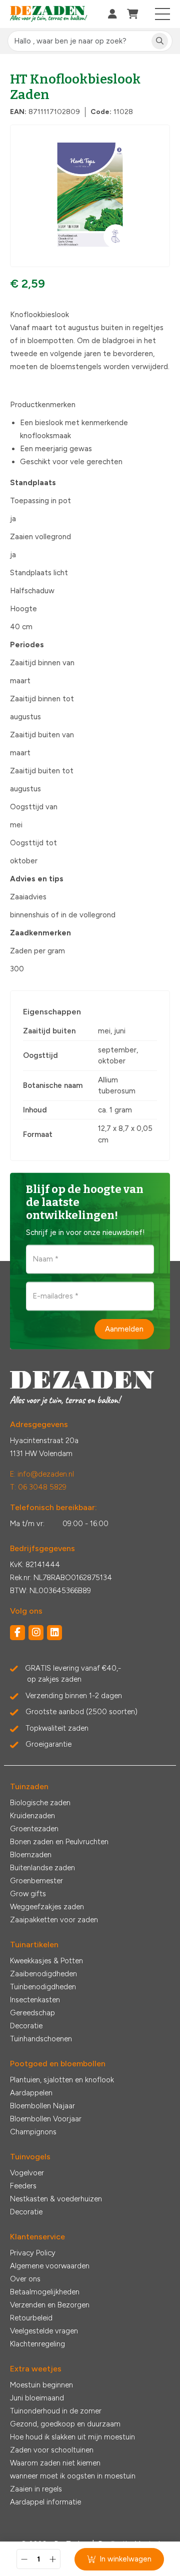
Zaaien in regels (36, 2489)
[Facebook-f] (17, 1633)
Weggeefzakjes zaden (47, 1907)
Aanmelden (124, 1329)
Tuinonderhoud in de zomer (56, 2411)
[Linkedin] (54, 1633)
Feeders (23, 2186)
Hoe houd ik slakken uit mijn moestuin (72, 2437)
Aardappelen (31, 2093)
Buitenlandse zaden (42, 1868)
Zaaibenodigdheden (43, 1974)
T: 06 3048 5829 (38, 1487)
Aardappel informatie (45, 2502)
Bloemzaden (31, 1855)
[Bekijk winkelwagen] (133, 14)
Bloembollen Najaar (42, 2106)
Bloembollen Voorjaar (46, 2119)
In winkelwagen (125, 2559)
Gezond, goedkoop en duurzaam (65, 2424)
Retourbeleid (31, 2318)
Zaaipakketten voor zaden (54, 1920)
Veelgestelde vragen (44, 2331)
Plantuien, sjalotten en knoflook (62, 2080)
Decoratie (26, 2026)
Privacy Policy (33, 2253)
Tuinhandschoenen (41, 2039)
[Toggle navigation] (163, 14)
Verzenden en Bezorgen (50, 2305)
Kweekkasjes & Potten (46, 1961)
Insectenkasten (35, 2000)
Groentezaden (34, 1829)
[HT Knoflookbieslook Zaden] (90, 196)
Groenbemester (36, 1881)
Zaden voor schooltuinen (52, 2450)
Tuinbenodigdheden (43, 1987)
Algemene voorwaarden (50, 2266)
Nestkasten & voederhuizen (56, 2199)
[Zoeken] (160, 41)
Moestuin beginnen (41, 2385)
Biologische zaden (40, 1803)
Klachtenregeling (37, 2344)
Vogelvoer (27, 2173)
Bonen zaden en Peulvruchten (59, 1842)
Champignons (33, 2132)
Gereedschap (32, 2013)
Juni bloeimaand (37, 2398)
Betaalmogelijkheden (45, 2292)
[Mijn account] (112, 14)
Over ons (25, 2279)
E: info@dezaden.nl (42, 1474)
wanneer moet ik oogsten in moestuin (73, 2476)
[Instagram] (36, 1633)
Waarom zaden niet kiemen (55, 2463)
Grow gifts (28, 1894)
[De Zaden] (49, 14)
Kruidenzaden (32, 1816)
